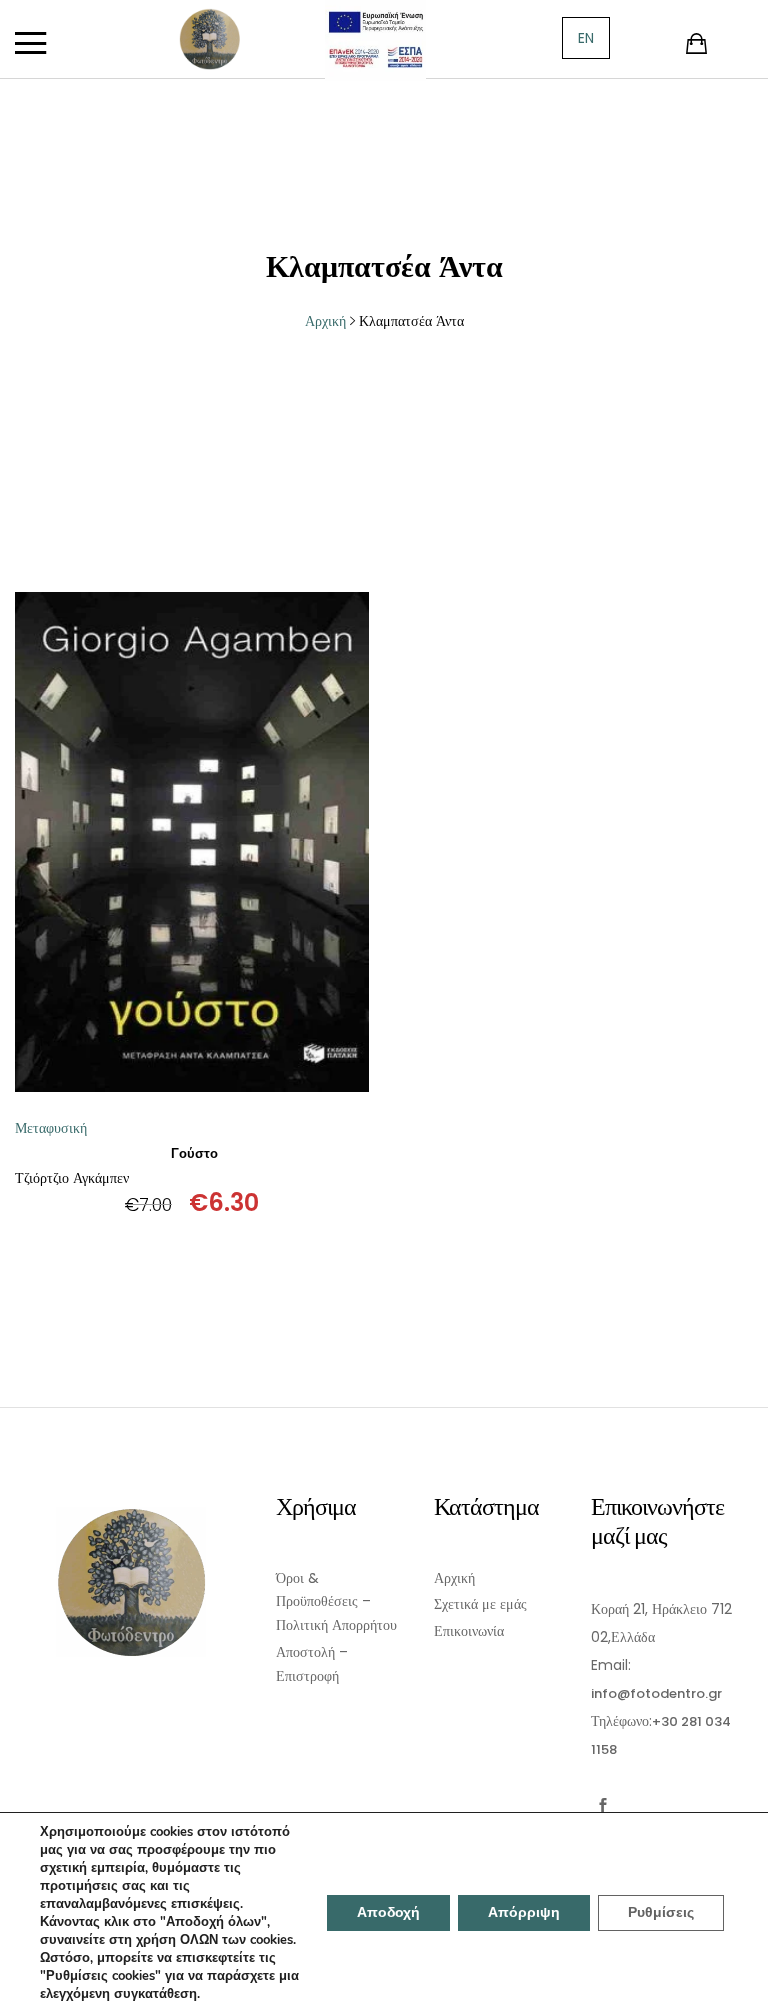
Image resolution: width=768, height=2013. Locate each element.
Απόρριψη (524, 1912)
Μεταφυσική (51, 1128)
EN (586, 38)
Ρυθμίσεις (661, 1912)
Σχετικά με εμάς (480, 1604)
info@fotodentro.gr (656, 1693)
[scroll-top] (740, 1985)
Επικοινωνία (469, 1631)
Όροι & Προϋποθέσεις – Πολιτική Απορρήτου (336, 1602)
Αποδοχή (388, 1912)
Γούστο (194, 1153)
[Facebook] (603, 1805)
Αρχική (454, 1578)
